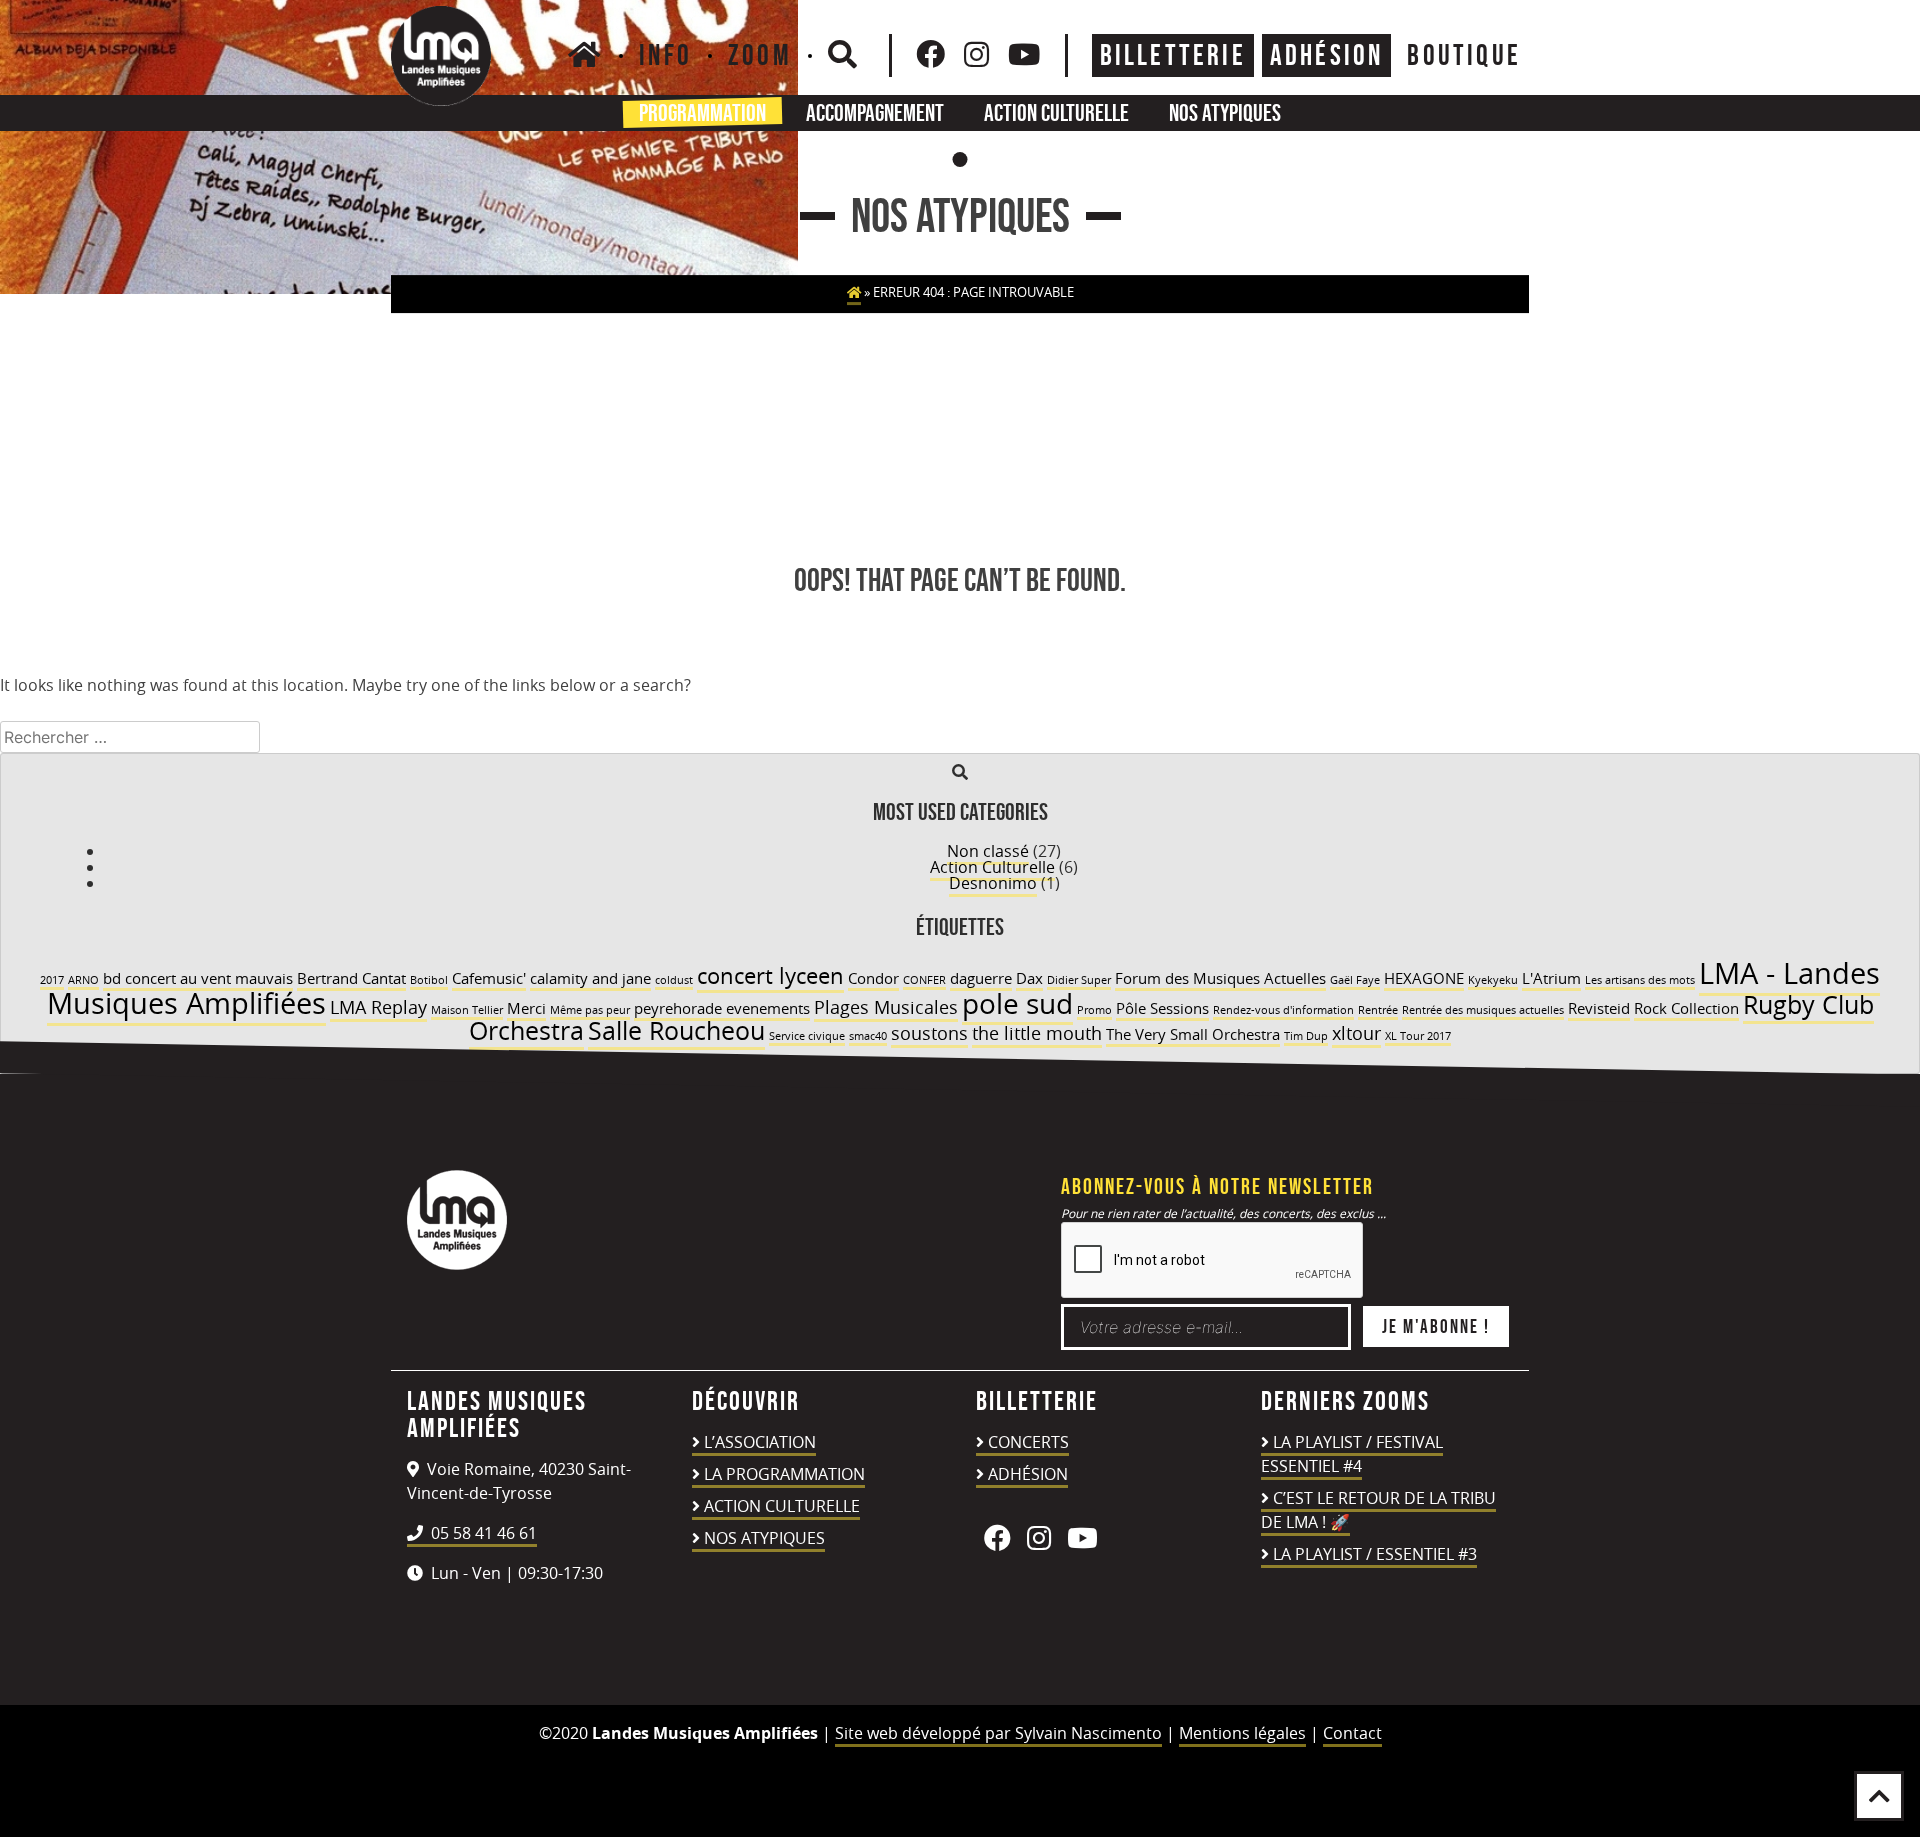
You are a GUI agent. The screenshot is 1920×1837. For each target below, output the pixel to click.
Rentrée (1378, 1010)
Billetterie (1173, 55)
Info (665, 55)
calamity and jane (590, 978)
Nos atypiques (1225, 112)
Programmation (702, 112)
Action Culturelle (992, 867)
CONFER (924, 980)
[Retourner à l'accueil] (457, 1264)
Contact (1352, 1733)
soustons (929, 1033)
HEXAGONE (1424, 978)
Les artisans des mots (1640, 980)
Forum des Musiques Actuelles (1220, 978)
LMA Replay (378, 1007)
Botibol (429, 980)
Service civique (807, 1036)
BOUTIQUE (1464, 55)
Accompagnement (875, 112)
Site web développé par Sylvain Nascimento (998, 1733)
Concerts (1028, 1442)
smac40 (868, 1036)
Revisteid (1599, 1008)
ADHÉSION (1327, 55)
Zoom (760, 55)
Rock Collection (1686, 1008)
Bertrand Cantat (351, 978)
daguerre (981, 978)
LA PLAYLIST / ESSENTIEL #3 (1375, 1554)
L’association (760, 1442)
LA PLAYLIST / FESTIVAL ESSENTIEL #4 (1352, 1454)
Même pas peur (590, 1010)
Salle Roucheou (676, 1030)
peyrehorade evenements (722, 1008)
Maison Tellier (467, 1010)
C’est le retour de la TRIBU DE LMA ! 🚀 (1378, 1510)
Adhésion (1028, 1474)
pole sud (1017, 1003)
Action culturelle (1056, 112)
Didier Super (1079, 980)
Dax (1029, 978)
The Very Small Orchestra (1193, 1034)
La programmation (784, 1474)
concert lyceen (770, 975)
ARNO (83, 980)
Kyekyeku (1493, 980)
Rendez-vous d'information (1283, 1010)
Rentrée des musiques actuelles (1483, 1010)
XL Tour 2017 (1418, 1036)
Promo (1094, 1010)
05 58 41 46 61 (482, 1533)
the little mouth (1037, 1033)
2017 (52, 980)
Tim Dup (1306, 1036)
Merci (526, 1008)
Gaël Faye (1355, 980)
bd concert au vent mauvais (198, 978)
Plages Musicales (886, 1007)
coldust (674, 980)
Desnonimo (993, 883)
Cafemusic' (489, 978)
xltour (1356, 1033)
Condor (873, 978)
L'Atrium (1551, 978)
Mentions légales (1242, 1733)
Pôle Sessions (1162, 1008)
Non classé (988, 851)
